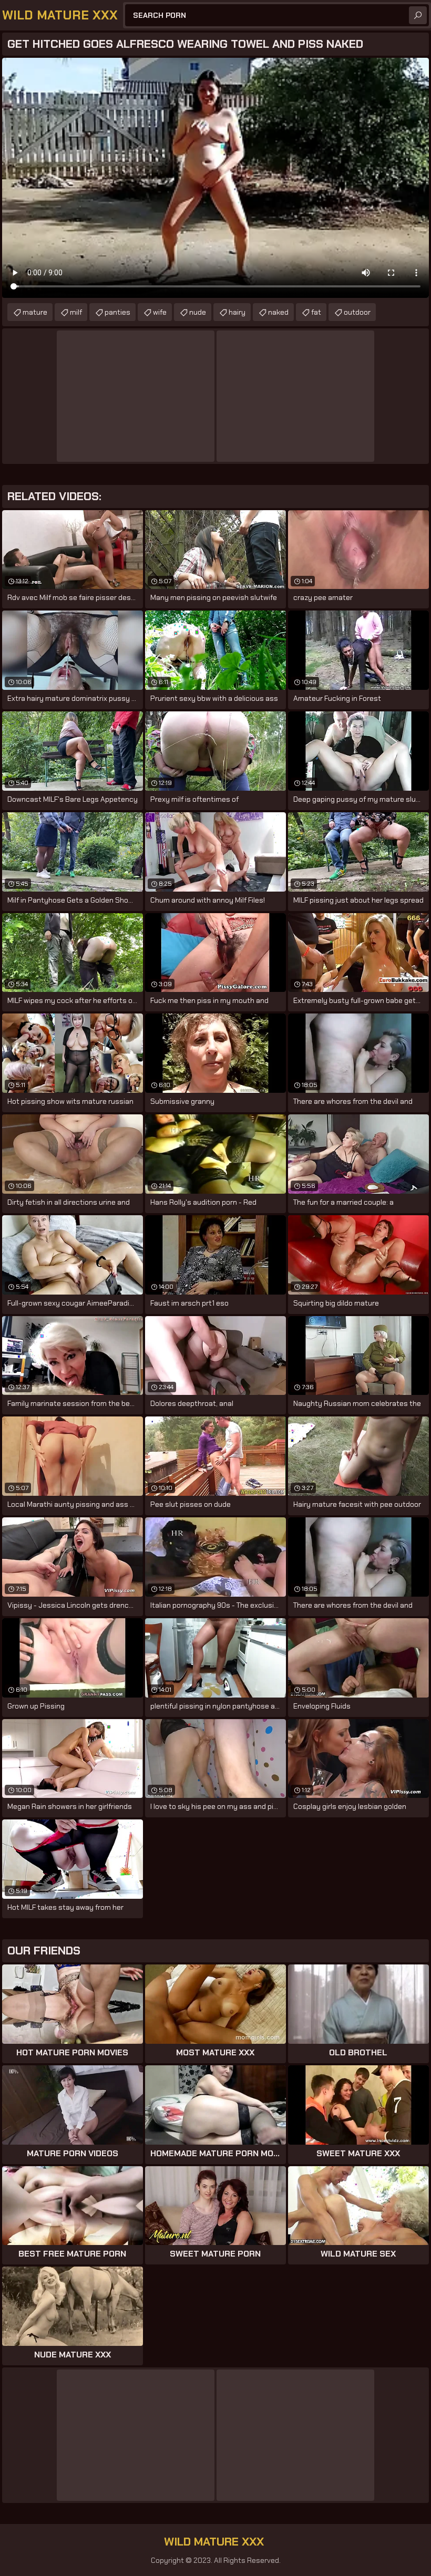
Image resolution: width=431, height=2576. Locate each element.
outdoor (357, 312)
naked (278, 312)
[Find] (418, 15)
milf (76, 312)
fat (316, 312)
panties (117, 312)
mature (35, 312)
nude (198, 312)
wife (160, 312)
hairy (237, 312)
